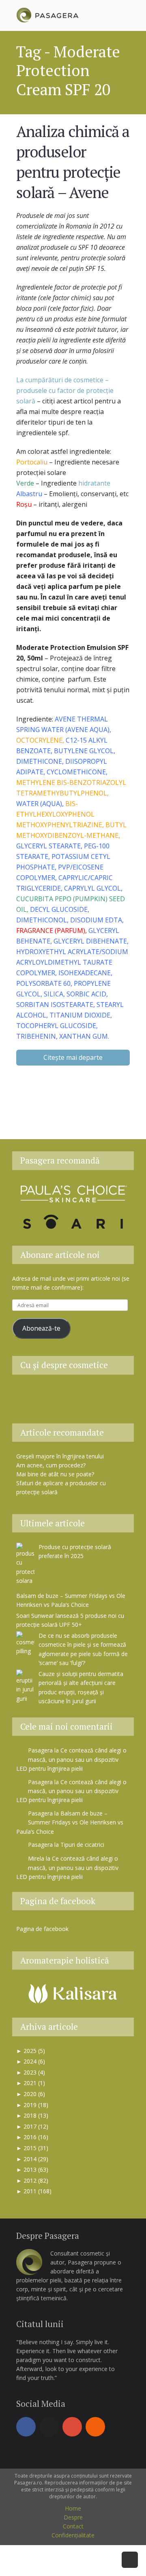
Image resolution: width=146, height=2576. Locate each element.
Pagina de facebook (58, 1901)
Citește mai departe (73, 1057)
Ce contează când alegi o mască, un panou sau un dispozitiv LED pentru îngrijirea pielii (71, 1759)
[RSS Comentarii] (73, 1409)
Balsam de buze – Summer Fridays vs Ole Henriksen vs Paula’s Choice (70, 1822)
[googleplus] (72, 2427)
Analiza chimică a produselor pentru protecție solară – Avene (73, 162)
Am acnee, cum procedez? (51, 1465)
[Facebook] (26, 2427)
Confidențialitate (73, 2535)
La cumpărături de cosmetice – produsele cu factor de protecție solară (65, 390)
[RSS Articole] (114, 1394)
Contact (73, 2526)
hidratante (94, 483)
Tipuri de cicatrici (82, 1845)
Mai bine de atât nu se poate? (55, 1474)
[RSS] (95, 2427)
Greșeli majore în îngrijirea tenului (60, 1456)
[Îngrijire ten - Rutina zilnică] (53, 1394)
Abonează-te (41, 1328)
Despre (73, 2517)
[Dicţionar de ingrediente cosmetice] (73, 1394)
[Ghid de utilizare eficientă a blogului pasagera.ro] (32, 1394)
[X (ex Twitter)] (49, 2427)
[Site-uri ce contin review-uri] (93, 1394)
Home (73, 2508)
